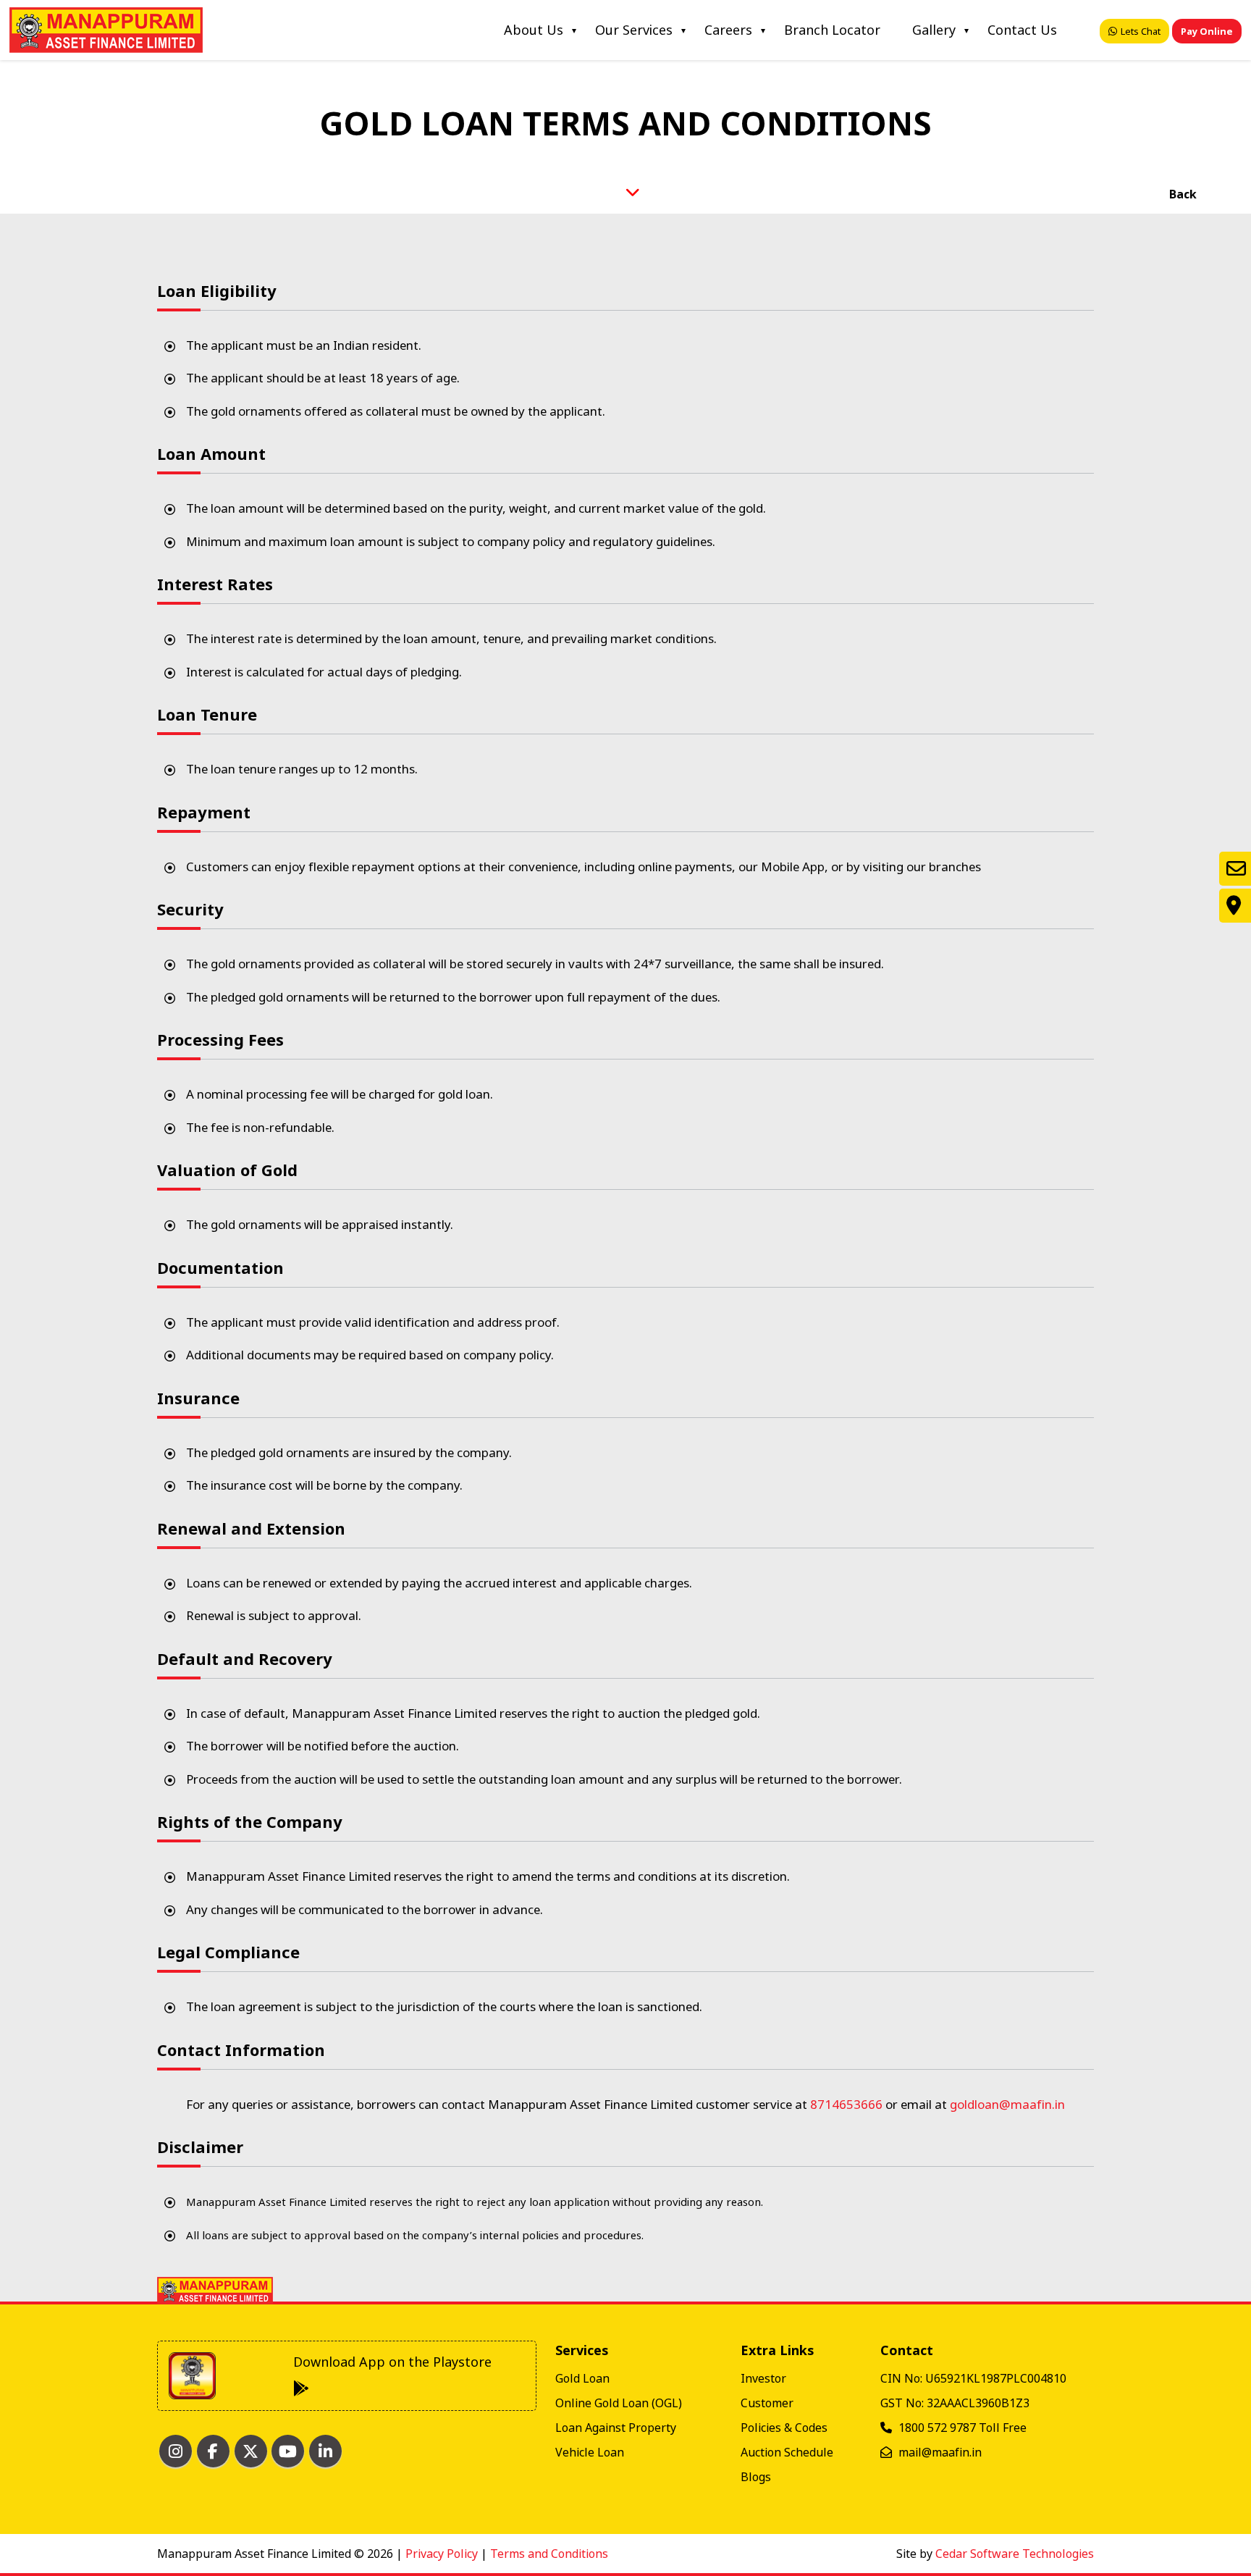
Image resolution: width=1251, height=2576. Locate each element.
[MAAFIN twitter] (251, 2451)
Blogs (756, 2477)
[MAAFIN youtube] (288, 2451)
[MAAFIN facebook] (213, 2451)
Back (1181, 194)
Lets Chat (1141, 31)
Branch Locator (832, 30)
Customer (767, 2403)
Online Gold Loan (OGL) (619, 2403)
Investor (763, 2378)
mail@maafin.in (940, 2452)
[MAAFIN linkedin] (325, 2451)
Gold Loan (582, 2378)
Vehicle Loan (590, 2452)
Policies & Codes (784, 2428)
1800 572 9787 (939, 2428)
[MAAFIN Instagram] (176, 2451)
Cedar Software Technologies (1015, 2554)
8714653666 (848, 2104)
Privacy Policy (442, 2554)
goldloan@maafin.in (1007, 2104)
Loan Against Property (616, 2428)
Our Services (634, 30)
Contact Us (1022, 30)
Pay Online (1207, 31)
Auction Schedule (787, 2452)
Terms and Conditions (549, 2554)
